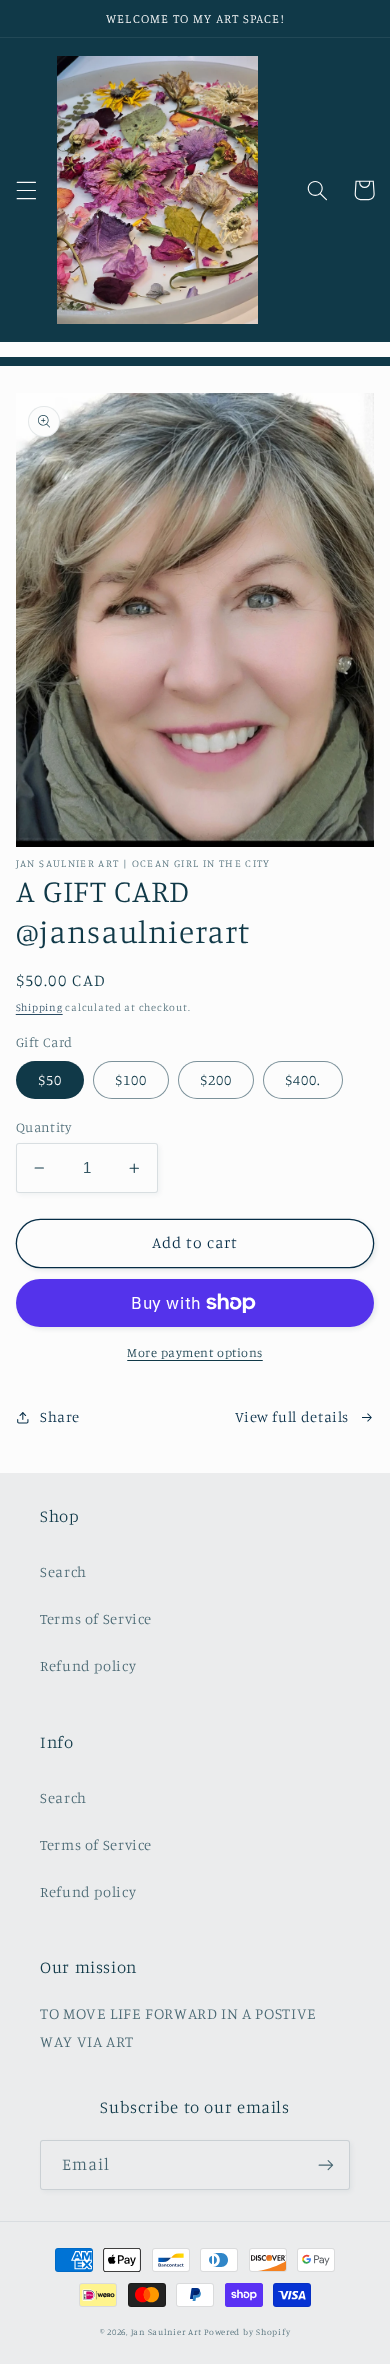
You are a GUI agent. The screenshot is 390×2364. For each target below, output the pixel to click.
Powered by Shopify (247, 2331)
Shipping (39, 1007)
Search (63, 1571)
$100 (131, 1079)
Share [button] (60, 1416)
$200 (216, 1079)
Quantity (43, 1127)
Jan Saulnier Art (166, 2331)
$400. (303, 1079)
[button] (26, 190)
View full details (292, 1416)
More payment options (195, 1352)
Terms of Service (96, 1618)
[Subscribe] (326, 2164)
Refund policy (88, 1665)
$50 (50, 1079)
